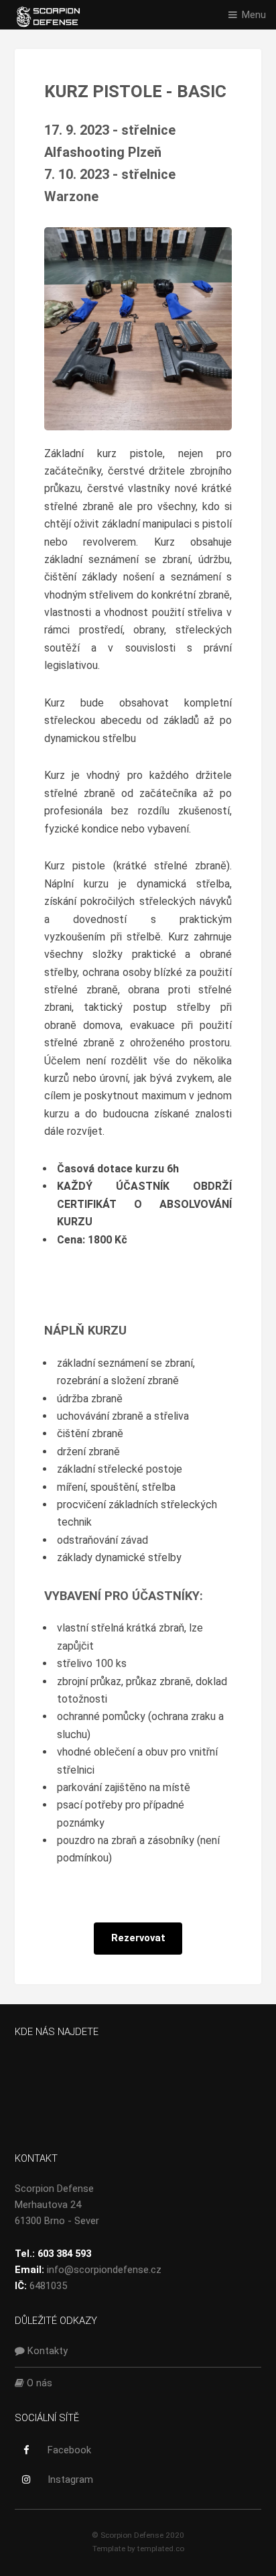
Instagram (70, 2479)
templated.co (161, 2549)
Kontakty (46, 2351)
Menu (254, 15)
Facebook (69, 2450)
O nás (38, 2383)
